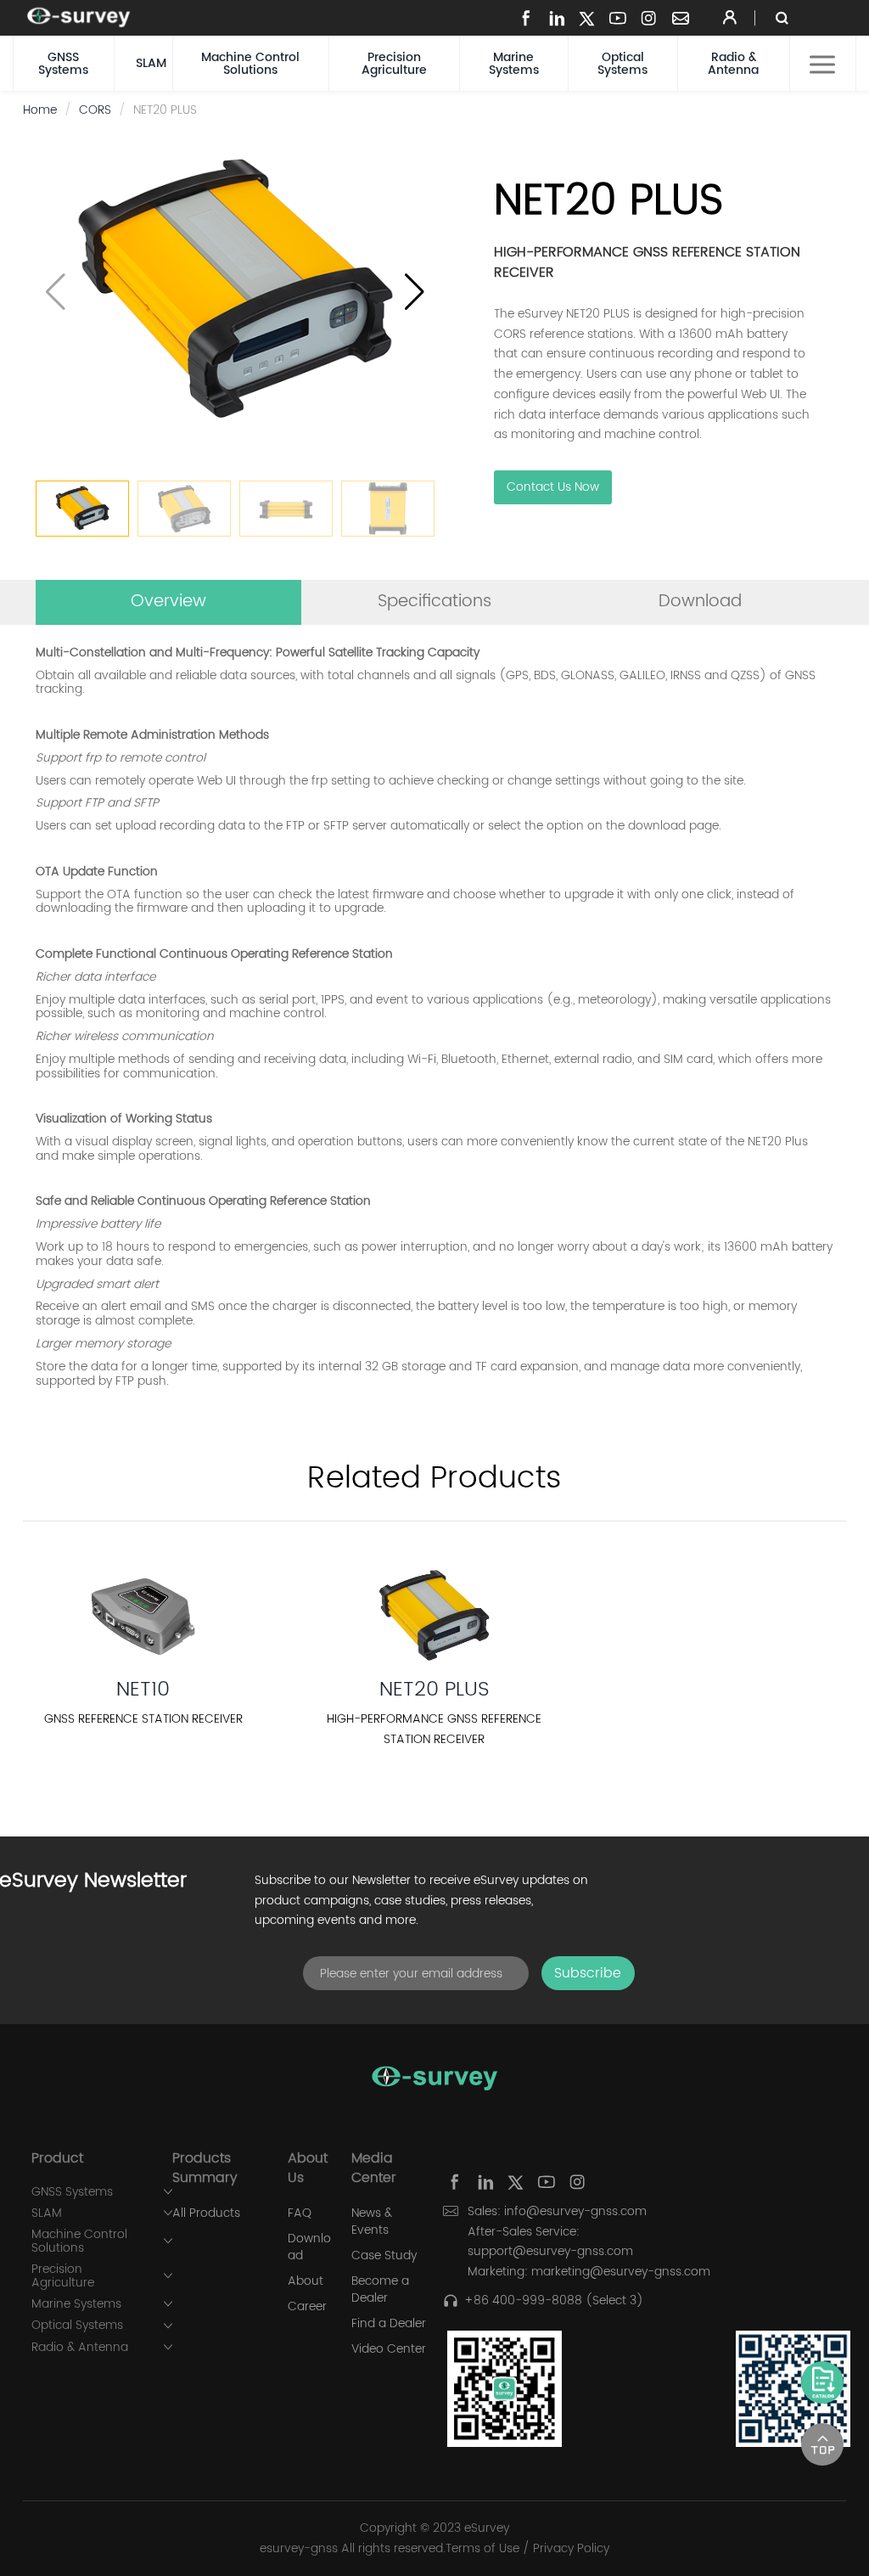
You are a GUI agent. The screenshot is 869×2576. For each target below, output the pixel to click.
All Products (206, 2213)
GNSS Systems (63, 64)
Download (309, 2247)
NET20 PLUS (434, 1690)
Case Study (384, 2256)
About (306, 2281)
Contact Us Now (553, 487)
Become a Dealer (380, 2290)
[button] (415, 292)
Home (40, 110)
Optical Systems (622, 64)
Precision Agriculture (394, 64)
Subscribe (588, 1973)
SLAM (151, 63)
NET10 (143, 1690)
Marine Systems (514, 64)
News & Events (372, 2222)
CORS (95, 110)
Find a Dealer (389, 2324)
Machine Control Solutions (250, 64)
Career (307, 2307)
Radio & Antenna (733, 64)
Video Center (389, 2349)
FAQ (300, 2213)
